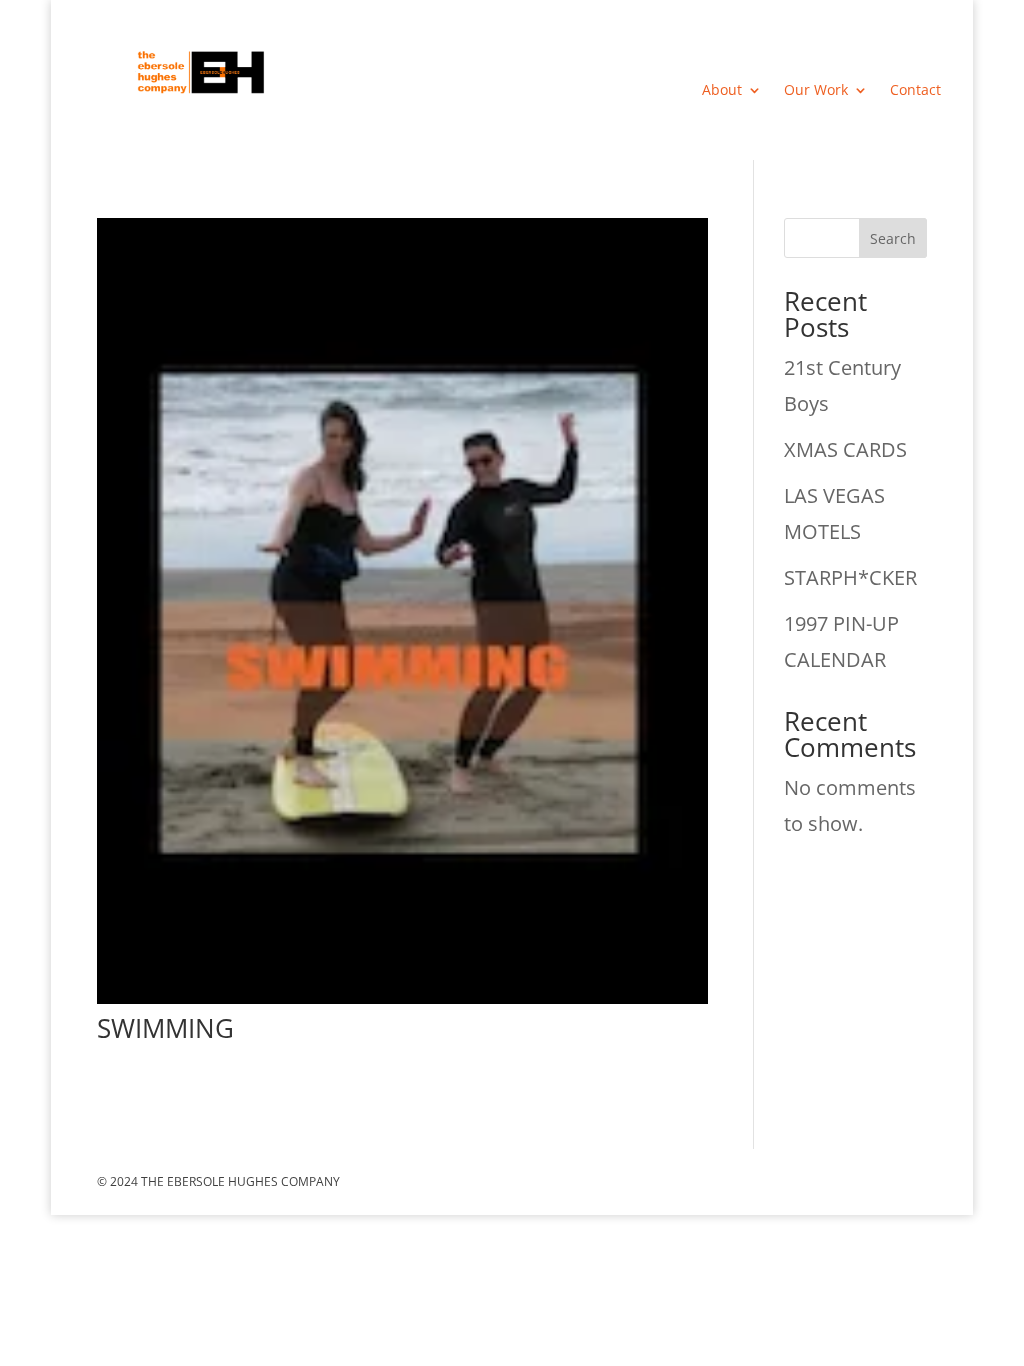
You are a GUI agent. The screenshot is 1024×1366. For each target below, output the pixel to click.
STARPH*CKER (850, 577)
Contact (915, 91)
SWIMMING (165, 1028)
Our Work (816, 91)
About (722, 91)
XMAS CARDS (845, 449)
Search (893, 238)
